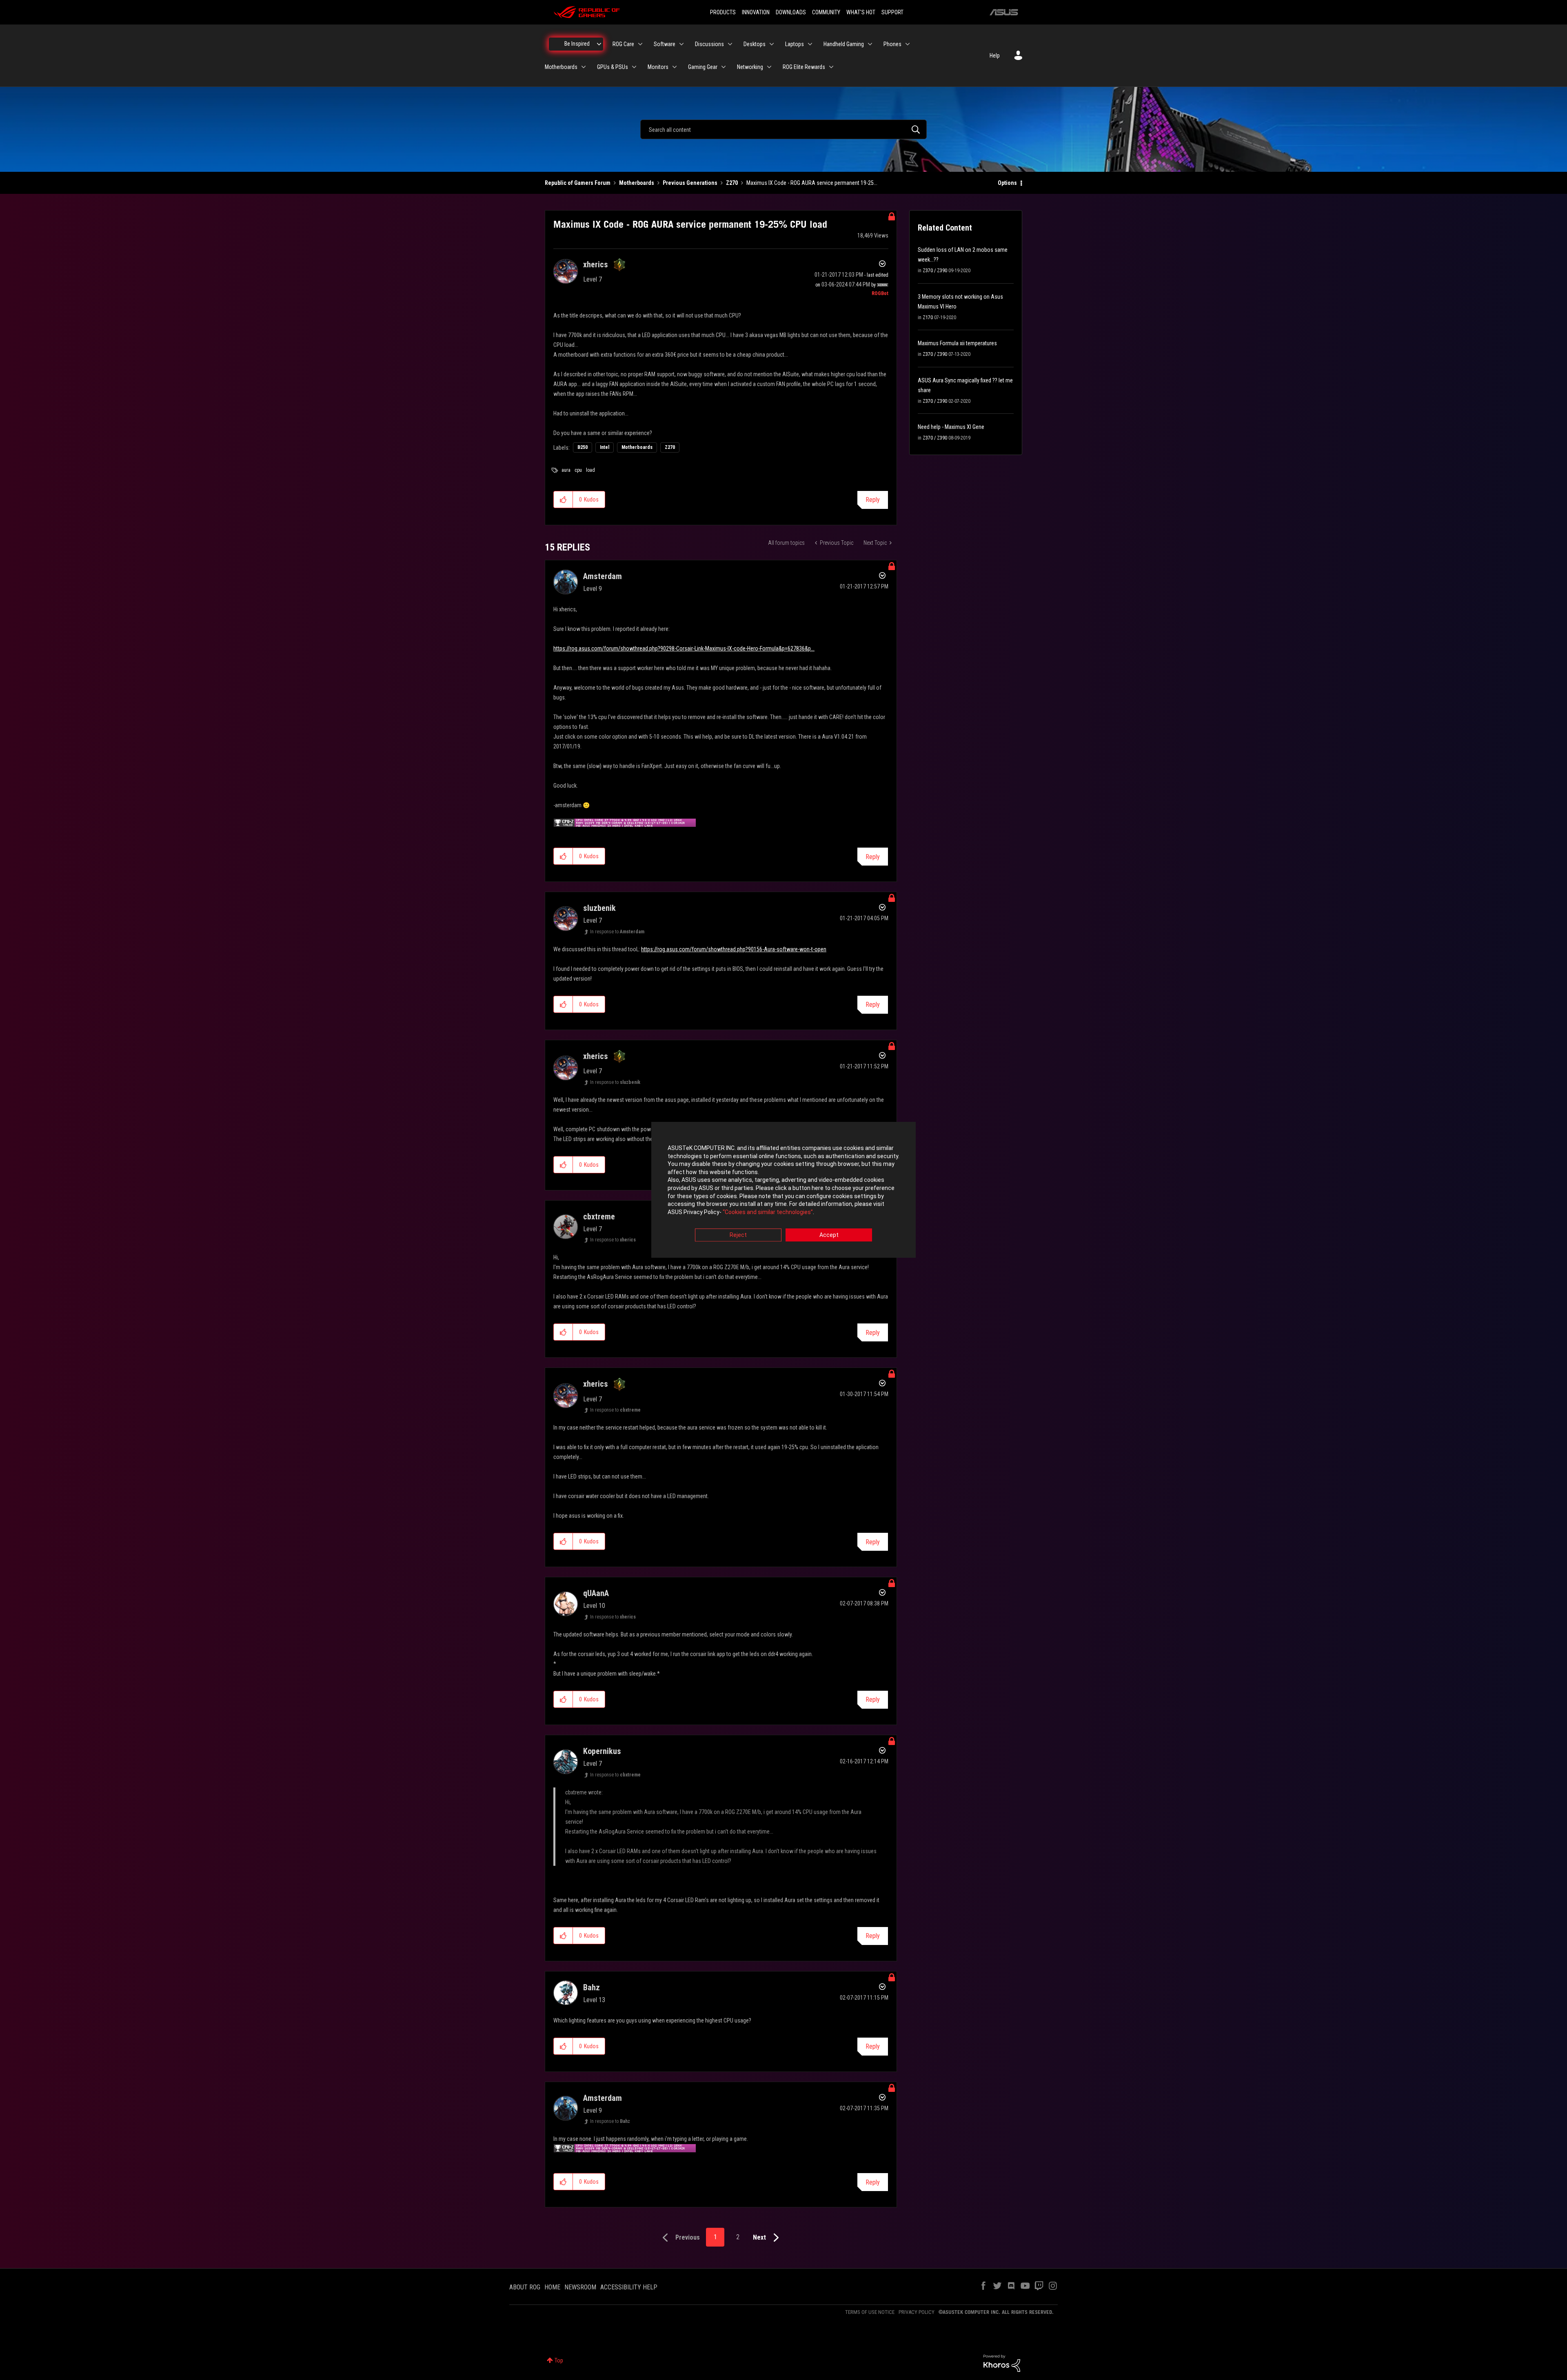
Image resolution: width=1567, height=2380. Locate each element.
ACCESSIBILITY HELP (629, 2287)
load (590, 470)
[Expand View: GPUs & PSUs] (634, 67)
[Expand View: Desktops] (772, 44)
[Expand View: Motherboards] (584, 67)
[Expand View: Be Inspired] (599, 44)
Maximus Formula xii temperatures (957, 343)
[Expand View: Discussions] (730, 44)
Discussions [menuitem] (709, 44)
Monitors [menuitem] (658, 67)
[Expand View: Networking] (769, 67)
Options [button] (1007, 183)
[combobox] (783, 129)
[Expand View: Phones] (908, 44)
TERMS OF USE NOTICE (870, 2312)
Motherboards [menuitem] (561, 67)
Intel (605, 447)
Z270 (732, 183)
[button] (563, 500)
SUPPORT (892, 12)
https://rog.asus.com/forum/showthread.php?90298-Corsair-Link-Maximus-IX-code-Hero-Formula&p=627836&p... (684, 648)
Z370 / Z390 (935, 271)
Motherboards (637, 183)
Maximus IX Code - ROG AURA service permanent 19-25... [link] (812, 183)
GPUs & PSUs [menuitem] (613, 67)
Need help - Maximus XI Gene (951, 427)
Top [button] (559, 2360)
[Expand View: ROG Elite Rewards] (831, 67)
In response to (617, 932)
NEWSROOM (580, 2287)
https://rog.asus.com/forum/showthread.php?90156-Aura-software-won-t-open (734, 949)
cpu (578, 470)
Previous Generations (690, 183)
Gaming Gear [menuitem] (703, 67)
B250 (583, 447)
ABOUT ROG (525, 2287)
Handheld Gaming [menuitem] (844, 44)
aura (566, 470)
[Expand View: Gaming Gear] (724, 67)
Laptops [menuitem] (795, 44)
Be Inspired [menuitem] (577, 44)
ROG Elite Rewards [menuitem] (804, 67)
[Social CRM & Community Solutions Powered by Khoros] (1002, 2363)
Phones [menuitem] (892, 44)
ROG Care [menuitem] (623, 44)
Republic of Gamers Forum (578, 183)
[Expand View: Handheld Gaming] (870, 44)
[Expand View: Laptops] (810, 44)
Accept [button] (829, 1235)
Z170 (928, 317)
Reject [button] (738, 1235)
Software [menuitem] (665, 44)
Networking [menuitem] (750, 67)
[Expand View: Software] (681, 44)
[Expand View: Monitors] (675, 67)
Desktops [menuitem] (755, 44)
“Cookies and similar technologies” (768, 1212)
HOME (552, 2287)
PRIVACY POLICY (917, 2312)
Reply (873, 500)
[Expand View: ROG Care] (640, 44)
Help (995, 56)
